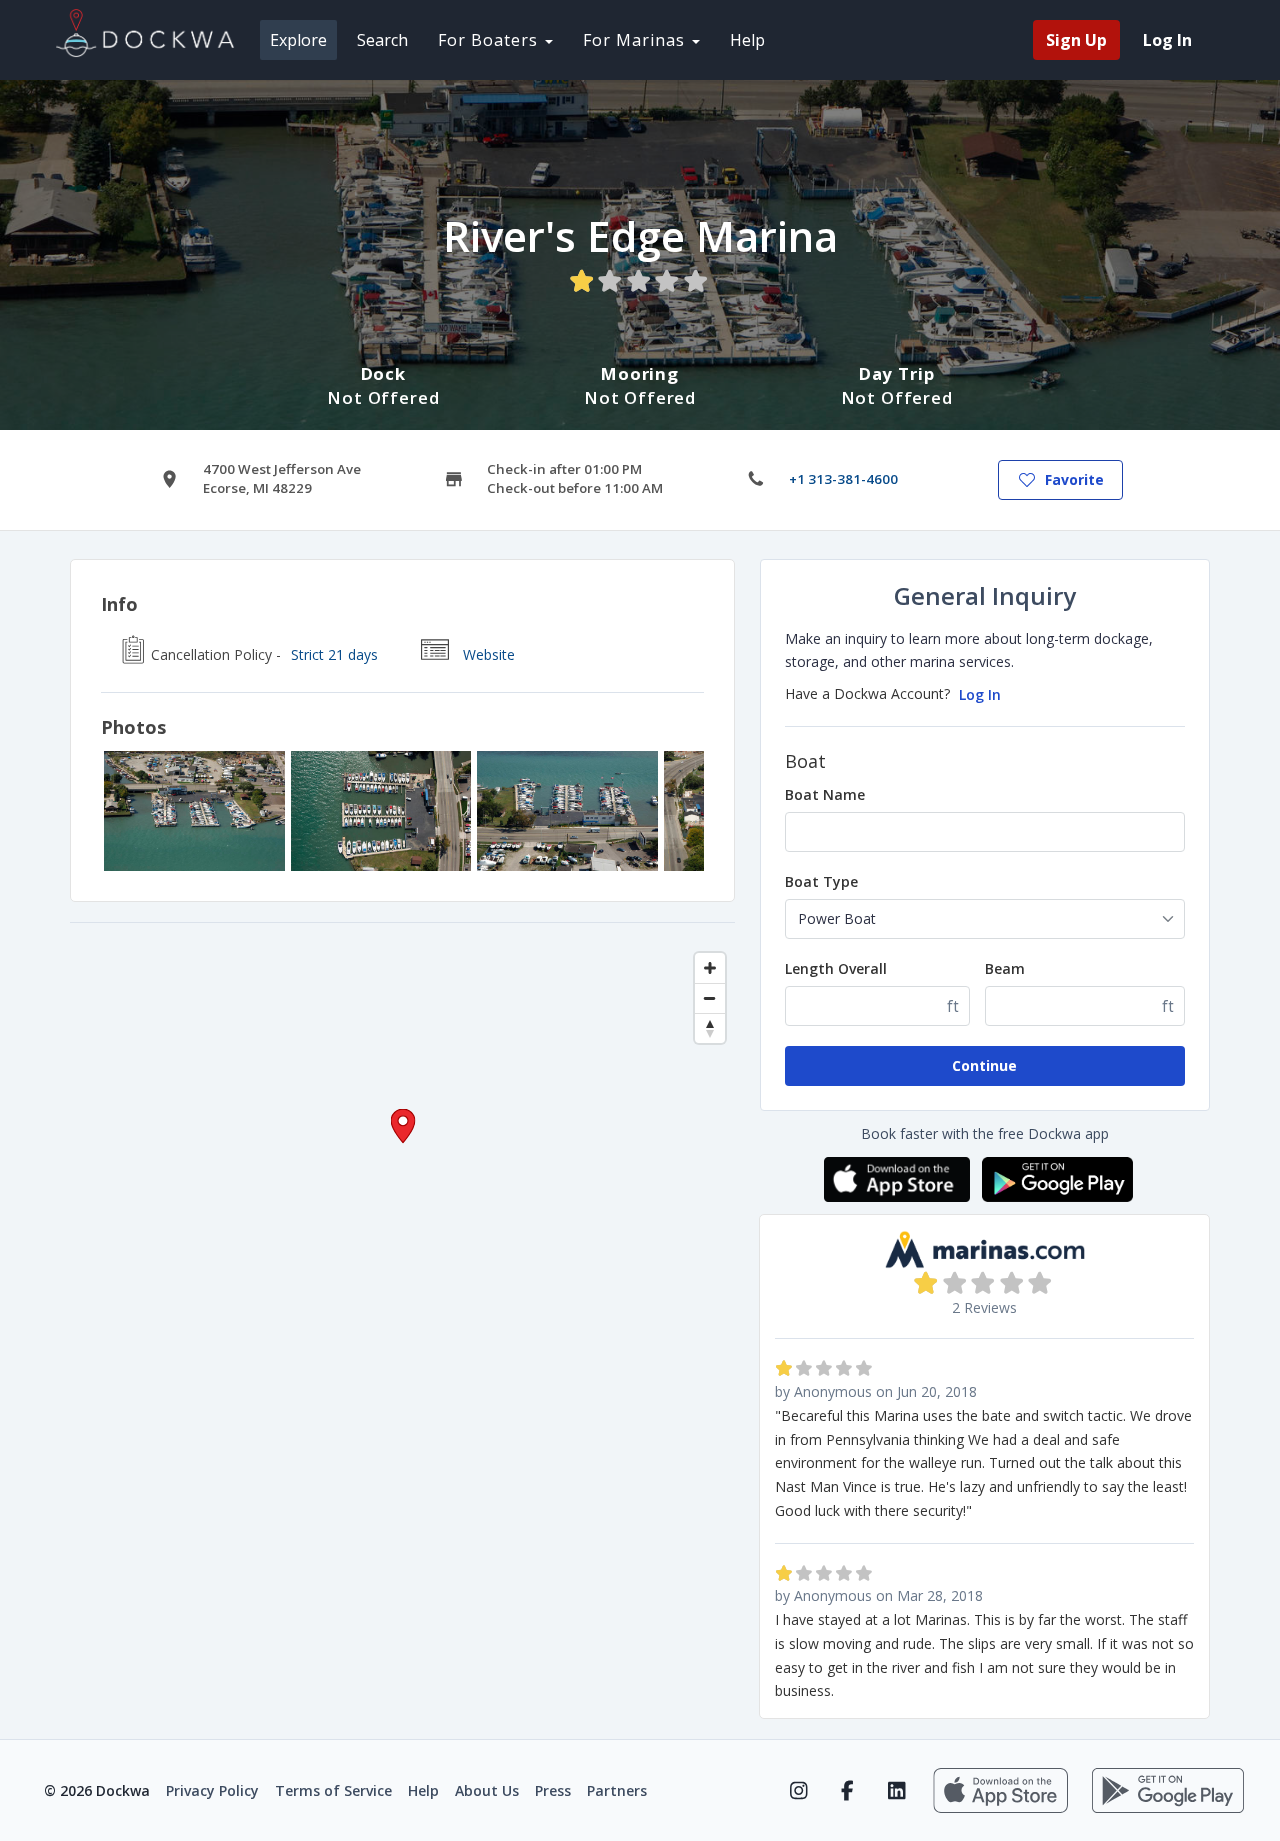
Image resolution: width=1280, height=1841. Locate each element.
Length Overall (836, 968)
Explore (298, 40)
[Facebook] (847, 1791)
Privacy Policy (212, 1790)
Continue (984, 1065)
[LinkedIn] (896, 1791)
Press (553, 1790)
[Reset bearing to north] (710, 1028)
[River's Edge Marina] (194, 811)
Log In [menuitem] (1167, 40)
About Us (487, 1790)
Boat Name (825, 794)
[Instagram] (798, 1791)
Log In (980, 694)
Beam (1005, 968)
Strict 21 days (334, 654)
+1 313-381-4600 (843, 479)
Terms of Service (333, 1790)
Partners (617, 1790)
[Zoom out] (710, 998)
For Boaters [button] (490, 40)
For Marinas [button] (636, 40)
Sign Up (1076, 40)
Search (382, 40)
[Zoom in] (710, 968)
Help (747, 40)
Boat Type (821, 881)
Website (489, 654)
